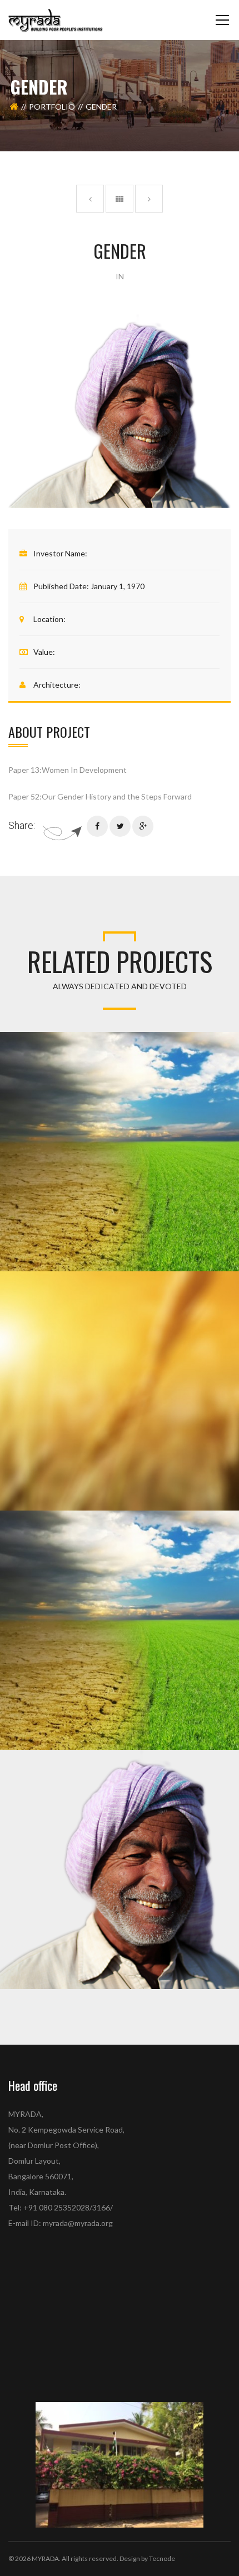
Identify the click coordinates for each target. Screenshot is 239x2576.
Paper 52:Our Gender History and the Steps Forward (100, 796)
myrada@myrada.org (78, 2223)
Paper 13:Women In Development (68, 770)
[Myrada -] (56, 20)
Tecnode (162, 2558)
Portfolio (52, 107)
